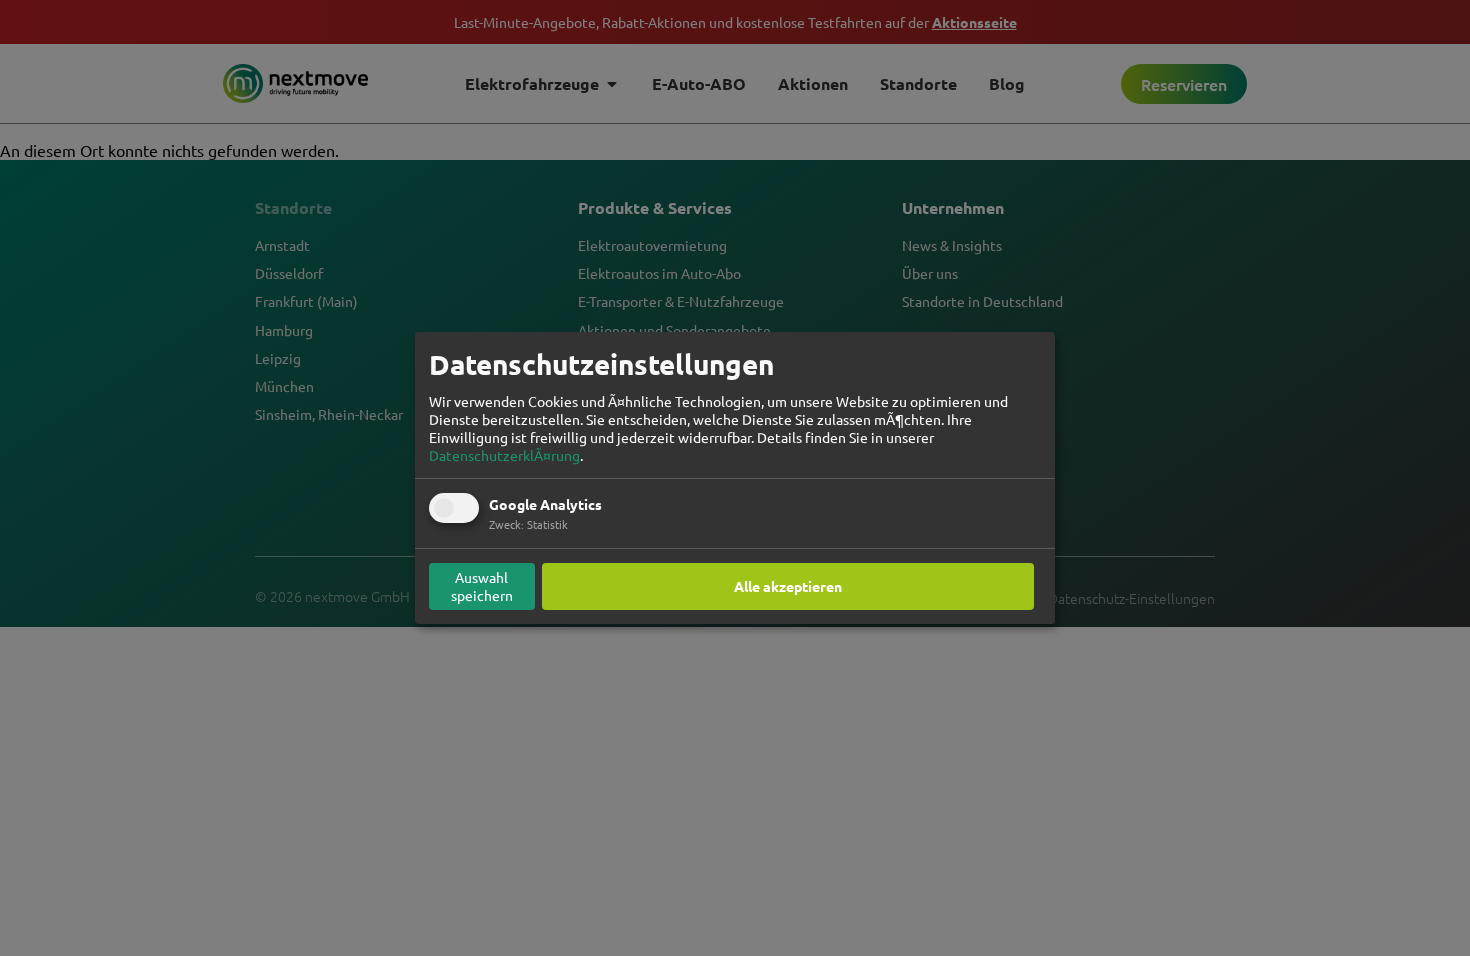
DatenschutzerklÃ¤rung (504, 455)
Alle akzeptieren (788, 586)
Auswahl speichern (482, 586)
